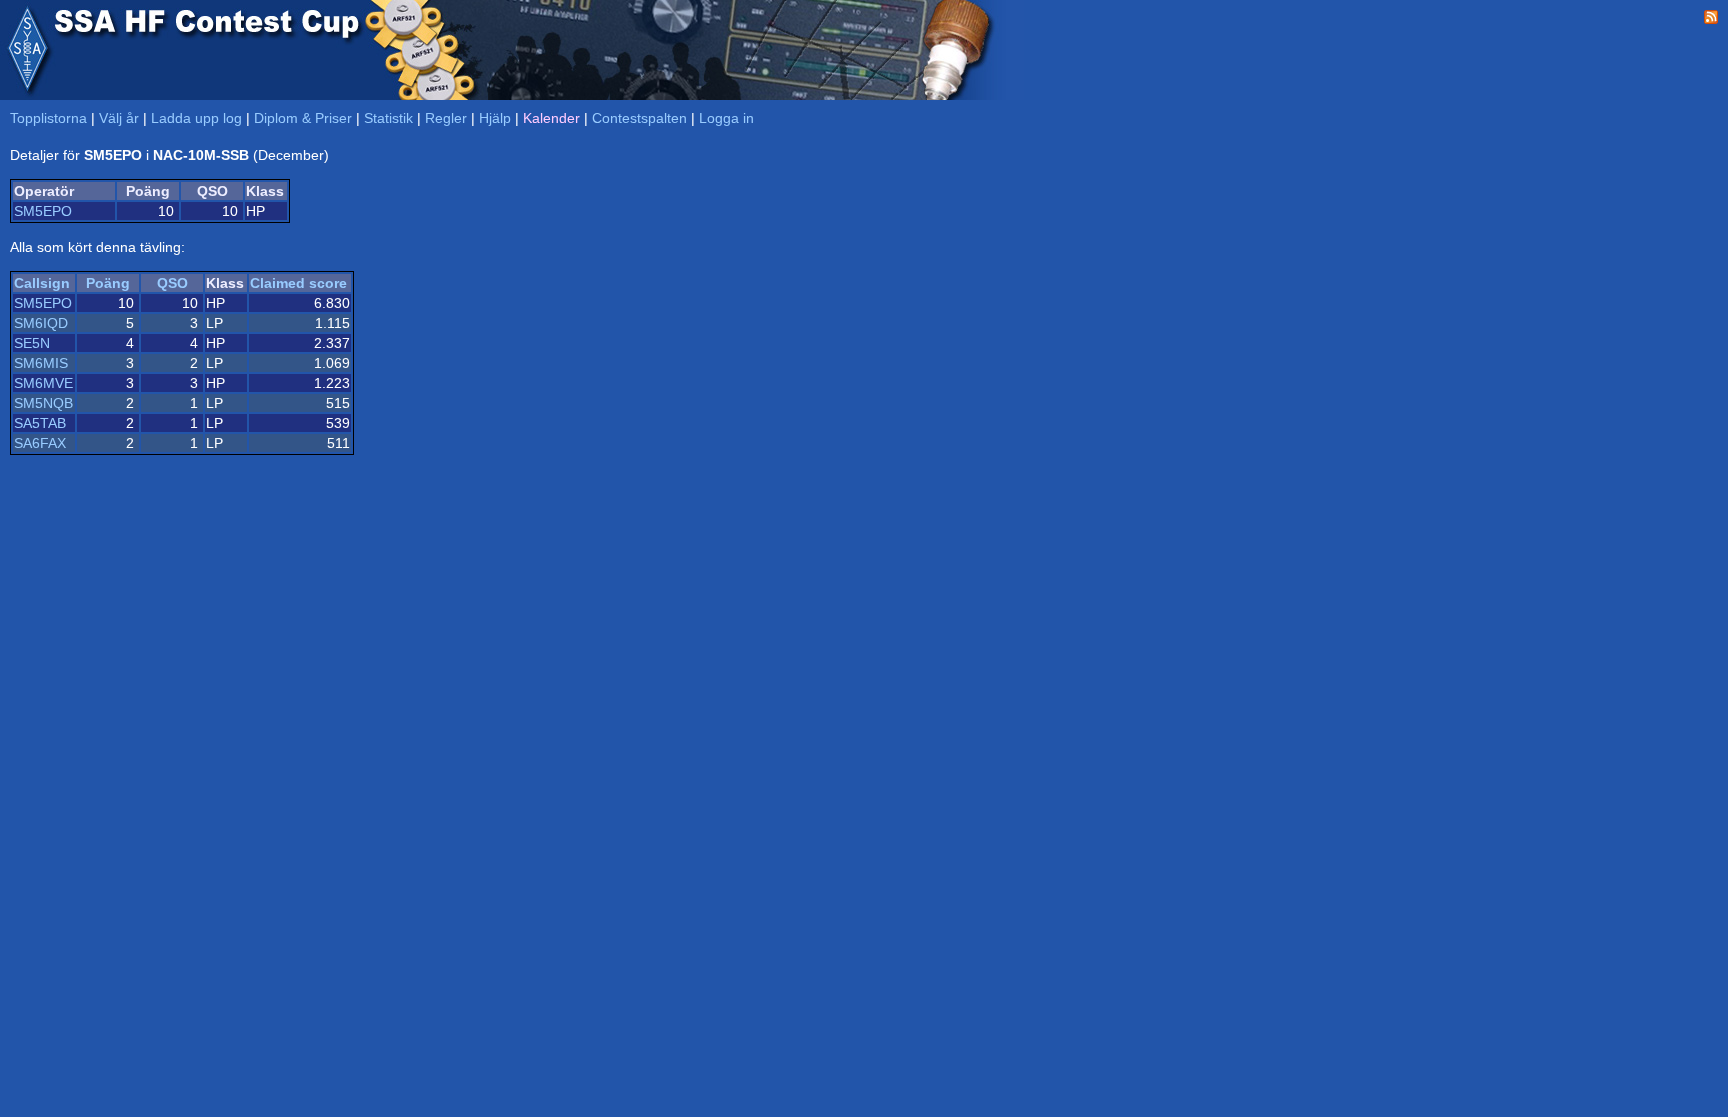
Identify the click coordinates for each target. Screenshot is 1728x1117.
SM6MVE (43, 383)
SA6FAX (40, 443)
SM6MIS (41, 363)
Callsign (42, 283)
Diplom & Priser (303, 118)
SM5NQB (43, 403)
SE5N (32, 343)
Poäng (108, 283)
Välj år (119, 118)
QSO (172, 283)
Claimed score (298, 283)
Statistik (388, 118)
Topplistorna (48, 118)
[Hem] (27, 50)
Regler (446, 118)
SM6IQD (41, 323)
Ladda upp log (196, 118)
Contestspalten (639, 118)
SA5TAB (40, 423)
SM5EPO (43, 211)
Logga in (726, 118)
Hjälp (495, 118)
